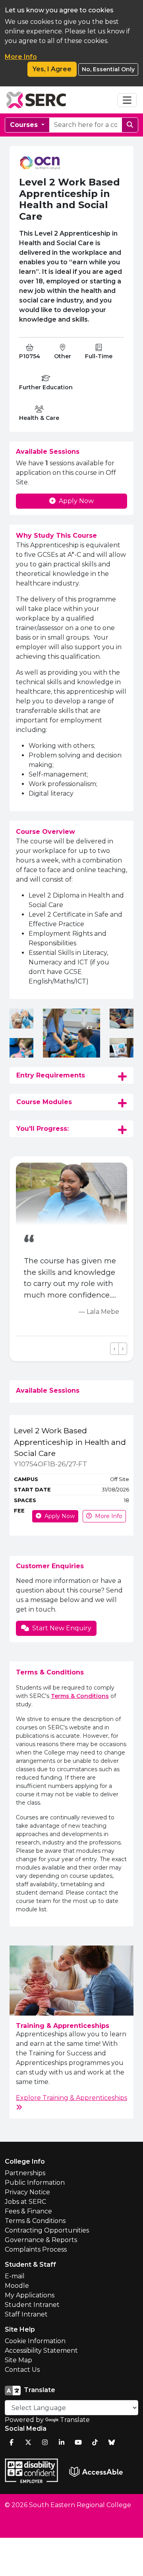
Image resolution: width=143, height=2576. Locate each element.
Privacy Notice (27, 2192)
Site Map (18, 2360)
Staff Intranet (26, 2314)
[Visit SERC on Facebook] (12, 2442)
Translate (75, 2420)
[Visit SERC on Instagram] (45, 2442)
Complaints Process (36, 2249)
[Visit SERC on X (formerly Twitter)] (28, 2442)
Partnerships (25, 2173)
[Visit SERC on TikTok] (95, 2442)
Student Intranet (32, 2305)
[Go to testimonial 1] (19, 1349)
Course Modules (44, 1102)
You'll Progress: (43, 1129)
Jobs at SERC (25, 2202)
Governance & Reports (41, 2240)
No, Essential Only (108, 69)
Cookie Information (35, 2341)
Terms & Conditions (80, 1696)
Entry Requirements (51, 1075)
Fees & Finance (28, 2211)
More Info (21, 57)
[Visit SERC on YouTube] (78, 2442)
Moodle (17, 2286)
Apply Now (76, 501)
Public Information (35, 2183)
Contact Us (22, 2370)
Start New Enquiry (62, 1628)
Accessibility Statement (41, 2351)
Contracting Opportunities (47, 2230)
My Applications (30, 2295)
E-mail (15, 2276)
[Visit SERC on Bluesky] (112, 2442)
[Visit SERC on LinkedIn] (62, 2442)
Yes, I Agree (52, 69)
